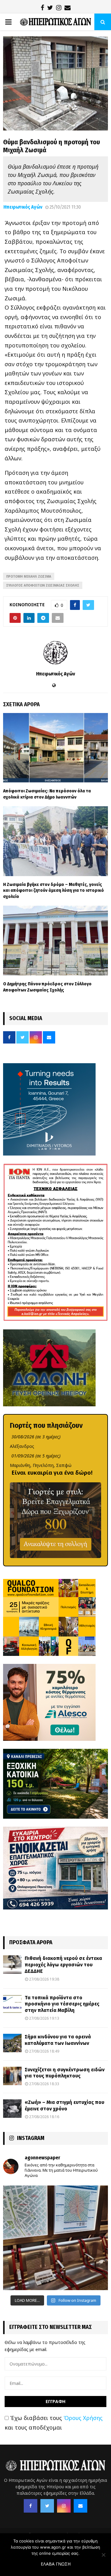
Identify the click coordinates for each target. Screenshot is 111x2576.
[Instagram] (64, 2506)
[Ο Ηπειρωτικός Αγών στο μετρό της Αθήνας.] (55, 2238)
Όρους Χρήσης (83, 2418)
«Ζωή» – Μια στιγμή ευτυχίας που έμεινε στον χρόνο (64, 2105)
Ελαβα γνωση (56, 2564)
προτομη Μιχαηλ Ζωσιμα (29, 576)
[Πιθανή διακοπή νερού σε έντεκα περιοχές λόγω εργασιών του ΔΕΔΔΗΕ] (12, 1965)
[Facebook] (31, 2506)
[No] (103, 2555)
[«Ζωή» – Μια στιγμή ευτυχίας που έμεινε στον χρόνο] (12, 2109)
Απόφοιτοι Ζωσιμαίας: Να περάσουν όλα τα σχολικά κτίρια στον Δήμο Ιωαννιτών (47, 794)
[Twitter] (47, 2506)
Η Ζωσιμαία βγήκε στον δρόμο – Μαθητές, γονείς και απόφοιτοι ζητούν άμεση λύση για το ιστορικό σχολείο (53, 890)
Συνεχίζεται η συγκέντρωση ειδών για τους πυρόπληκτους (65, 2073)
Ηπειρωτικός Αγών (23, 207)
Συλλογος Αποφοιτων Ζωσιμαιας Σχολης (43, 585)
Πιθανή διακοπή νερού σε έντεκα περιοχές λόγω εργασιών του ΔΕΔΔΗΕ (63, 1965)
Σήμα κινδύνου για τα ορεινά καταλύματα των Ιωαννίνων (58, 2040)
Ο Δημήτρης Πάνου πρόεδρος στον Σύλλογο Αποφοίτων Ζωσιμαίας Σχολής (47, 987)
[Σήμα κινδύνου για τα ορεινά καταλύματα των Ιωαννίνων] (12, 2043)
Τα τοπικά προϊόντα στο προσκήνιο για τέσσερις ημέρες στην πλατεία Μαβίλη (62, 2004)
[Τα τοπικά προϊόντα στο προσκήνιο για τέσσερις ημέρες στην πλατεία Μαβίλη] (12, 2004)
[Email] (80, 2506)
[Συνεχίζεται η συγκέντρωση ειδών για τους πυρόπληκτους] (12, 2076)
